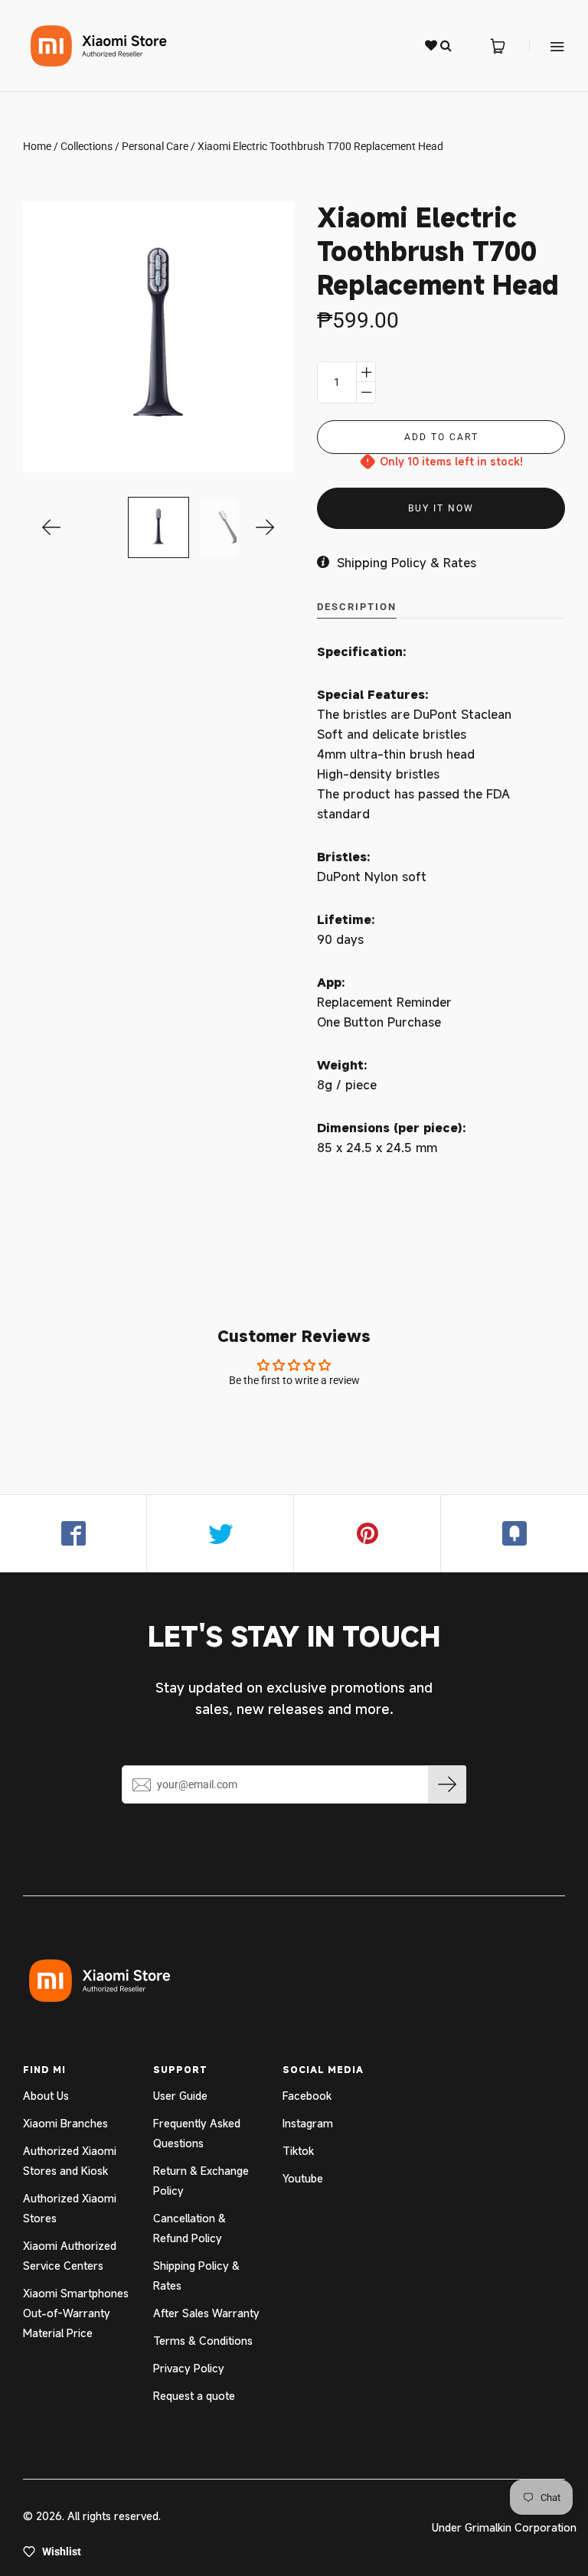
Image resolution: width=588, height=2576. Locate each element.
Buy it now (441, 508)
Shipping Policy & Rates (196, 2276)
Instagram (308, 2123)
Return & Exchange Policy (201, 2181)
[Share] (73, 1533)
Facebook (307, 2096)
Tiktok (298, 2151)
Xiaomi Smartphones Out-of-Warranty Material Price (76, 2313)
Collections (87, 146)
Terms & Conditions (203, 2341)
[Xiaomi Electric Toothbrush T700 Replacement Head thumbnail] (158, 527)
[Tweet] (220, 1533)
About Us (46, 2096)
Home (37, 146)
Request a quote (194, 2396)
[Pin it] (367, 1533)
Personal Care (155, 146)
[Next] (265, 527)
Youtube (303, 2178)
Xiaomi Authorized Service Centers (70, 2256)
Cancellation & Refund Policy (189, 2228)
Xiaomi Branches (65, 2123)
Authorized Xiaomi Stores (70, 2208)
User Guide (180, 2096)
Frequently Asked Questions (197, 2133)
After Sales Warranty (206, 2313)
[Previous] (52, 527)
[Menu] (547, 46)
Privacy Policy (189, 2368)
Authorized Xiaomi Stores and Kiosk (70, 2161)
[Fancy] (514, 1533)
